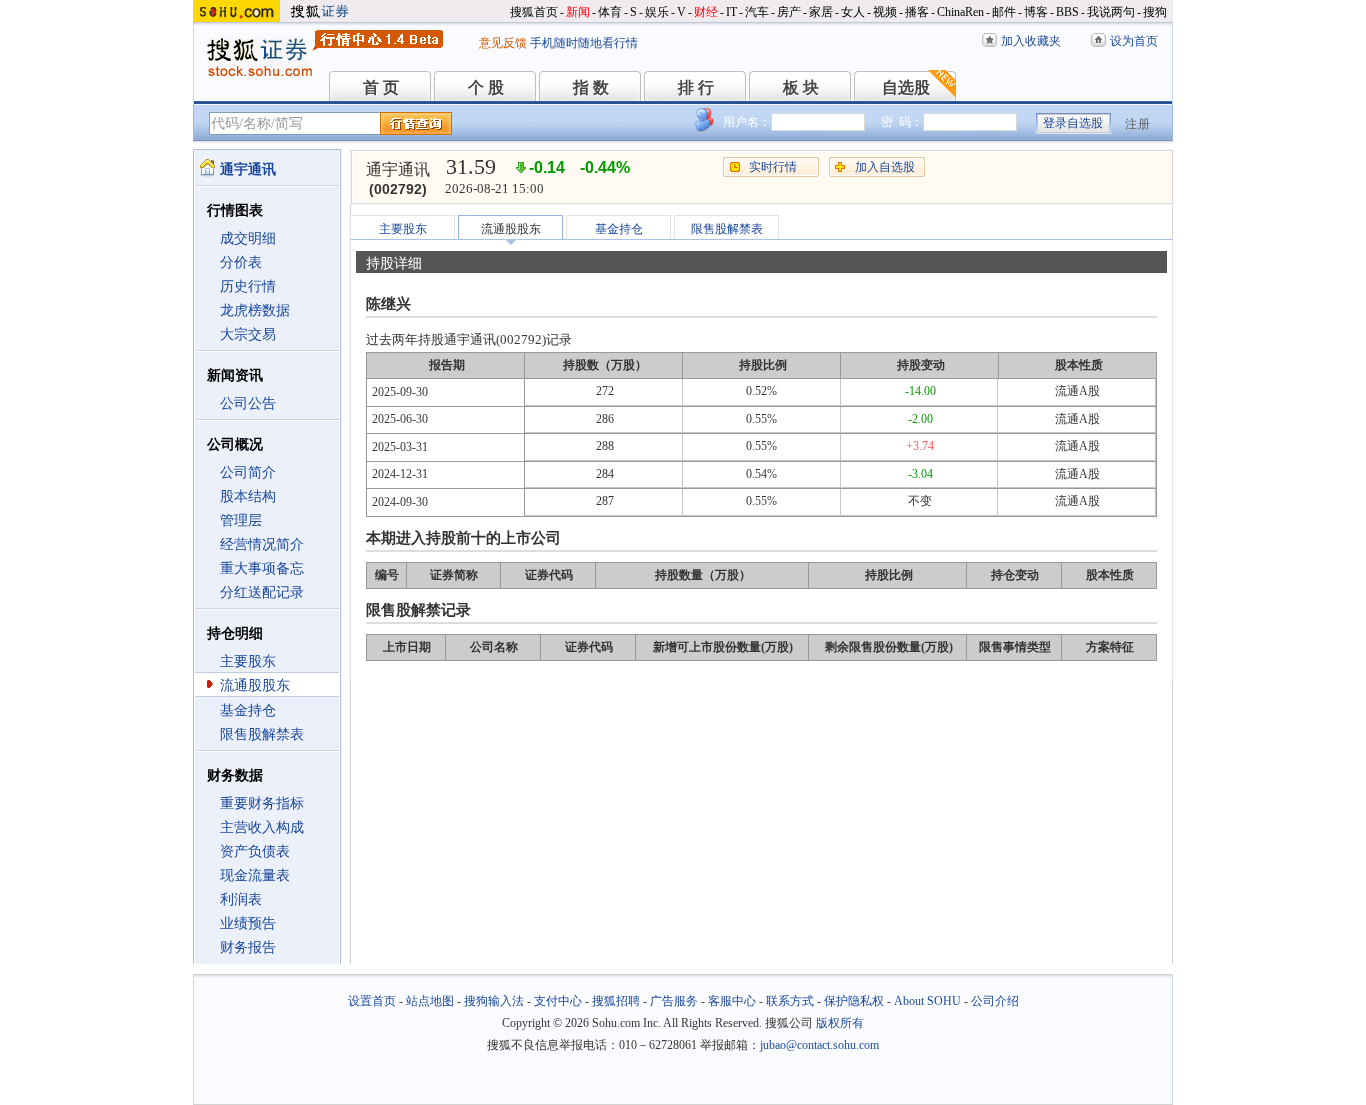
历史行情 (248, 286)
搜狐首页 (534, 12)
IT (731, 12)
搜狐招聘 (616, 1001)
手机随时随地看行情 (584, 43)
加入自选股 (885, 167)
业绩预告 (248, 923)
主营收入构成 (262, 827)
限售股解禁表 (262, 734)
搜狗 (1155, 12)
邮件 (1004, 12)
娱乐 (657, 12)
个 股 (486, 87)
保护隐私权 (854, 1001)
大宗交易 (248, 334)
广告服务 (674, 1001)
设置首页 (372, 1001)
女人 (853, 12)
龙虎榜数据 (255, 310)
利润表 (241, 899)
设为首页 (1134, 41)
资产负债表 (255, 851)
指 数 (591, 87)
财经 (706, 12)
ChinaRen (960, 12)
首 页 (381, 87)
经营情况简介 (262, 544)
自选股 (906, 87)
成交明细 (248, 238)
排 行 (696, 87)
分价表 (241, 262)
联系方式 (790, 1001)
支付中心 (558, 1001)
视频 (885, 12)
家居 (821, 12)
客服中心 (732, 1001)
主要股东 (248, 661)
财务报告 (248, 947)
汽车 (757, 12)
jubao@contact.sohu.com (819, 1045)
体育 (610, 12)
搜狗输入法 (494, 1001)
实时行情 (773, 167)
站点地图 (430, 1001)
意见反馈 (503, 43)
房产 (789, 12)
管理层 (241, 520)
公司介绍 (995, 1001)
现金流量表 (255, 875)
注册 (1138, 124)
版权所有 (840, 1023)
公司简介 (248, 472)
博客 (1036, 12)
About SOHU (927, 1001)
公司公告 (248, 403)
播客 (917, 12)
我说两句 (1111, 12)
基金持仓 (248, 710)
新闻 (578, 12)
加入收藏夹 (1031, 41)
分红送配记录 (262, 592)
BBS (1067, 12)
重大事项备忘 (262, 568)
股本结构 (248, 496)
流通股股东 (255, 685)
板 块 (801, 87)
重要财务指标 (262, 803)
